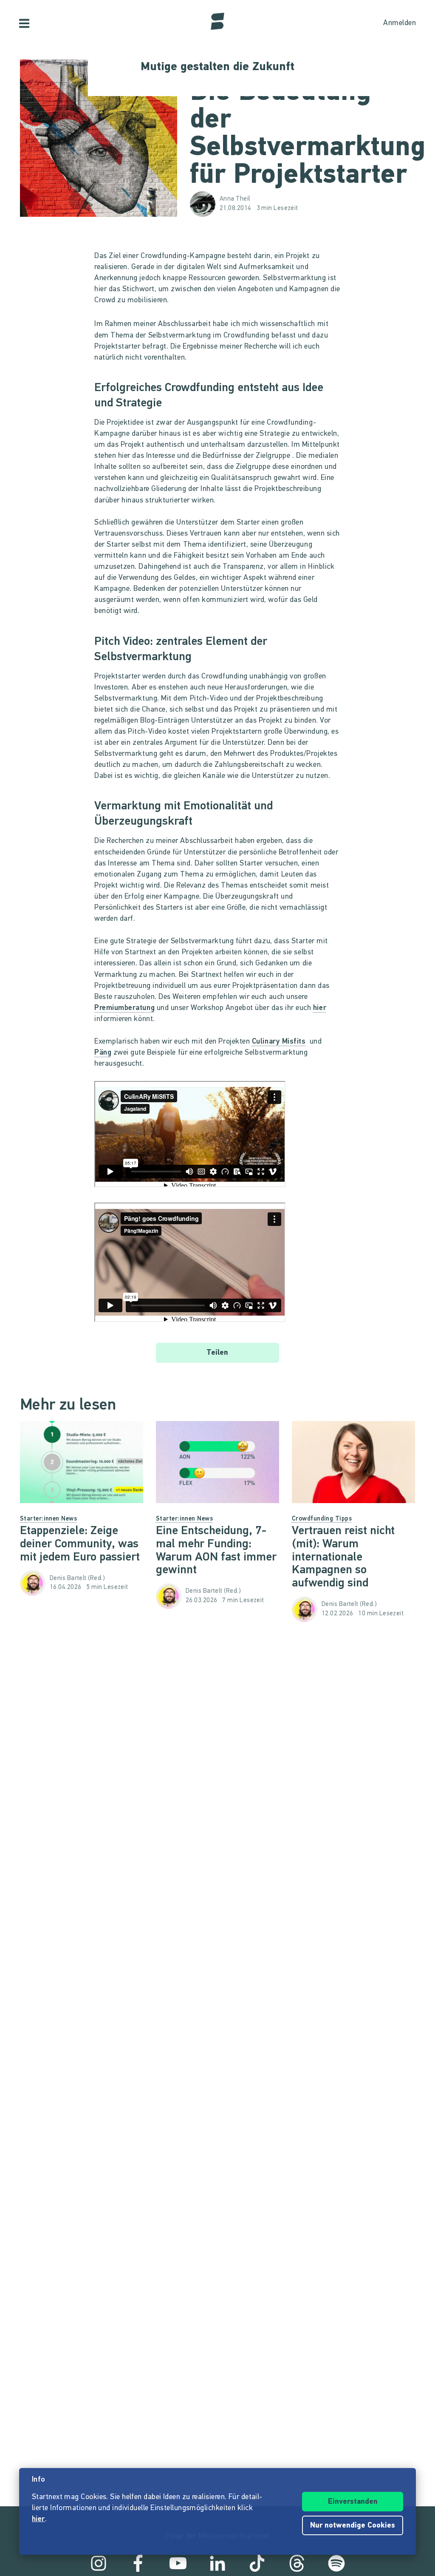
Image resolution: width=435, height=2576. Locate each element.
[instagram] (99, 2563)
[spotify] (336, 2563)
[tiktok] (257, 2563)
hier (320, 1008)
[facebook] (138, 2563)
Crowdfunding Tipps (322, 1519)
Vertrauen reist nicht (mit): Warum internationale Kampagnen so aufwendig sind (343, 1557)
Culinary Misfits (279, 1042)
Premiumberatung (124, 1008)
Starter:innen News (48, 1519)
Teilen (217, 1353)
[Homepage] (217, 21)
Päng (103, 1053)
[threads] (297, 2563)
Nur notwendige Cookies (353, 2526)
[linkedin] (217, 2563)
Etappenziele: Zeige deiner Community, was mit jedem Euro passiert (80, 1544)
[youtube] (178, 2563)
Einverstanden (353, 2502)
